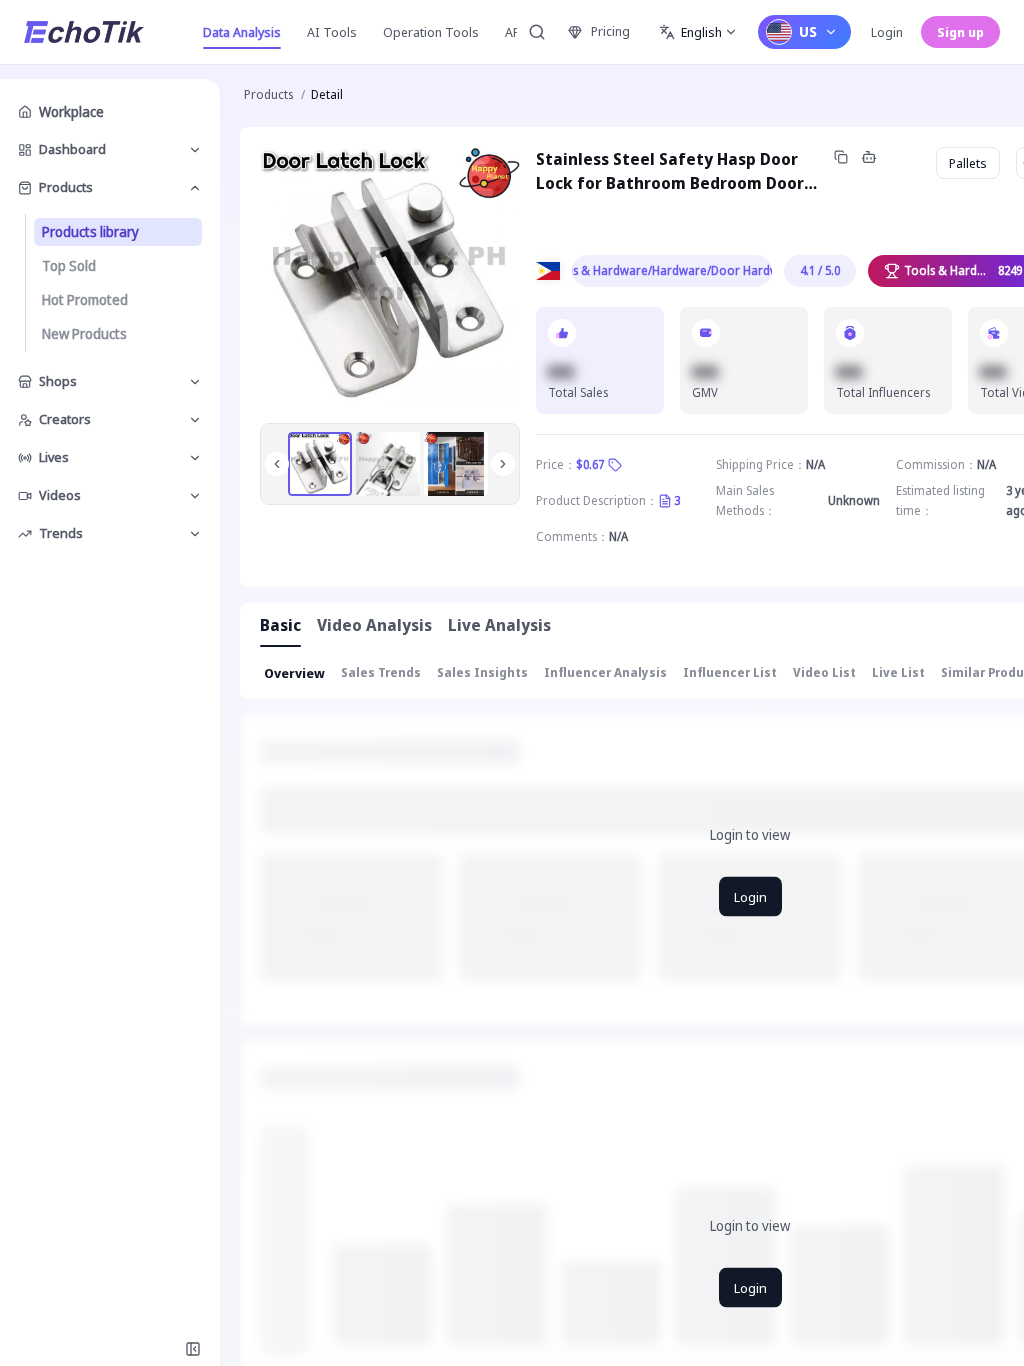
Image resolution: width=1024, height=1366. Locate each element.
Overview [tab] (294, 673)
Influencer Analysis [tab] (605, 672)
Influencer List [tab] (730, 672)
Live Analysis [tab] (499, 625)
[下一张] (503, 464)
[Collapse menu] (193, 1349)
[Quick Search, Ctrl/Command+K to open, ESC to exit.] (537, 32)
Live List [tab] (898, 672)
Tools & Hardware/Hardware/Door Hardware (672, 270)
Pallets (968, 163)
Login (887, 32)
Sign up (960, 32)
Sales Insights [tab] (482, 672)
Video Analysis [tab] (374, 625)
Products (268, 94)
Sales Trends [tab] (381, 672)
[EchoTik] (84, 32)
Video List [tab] (824, 672)
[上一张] (277, 464)
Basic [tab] (280, 625)
